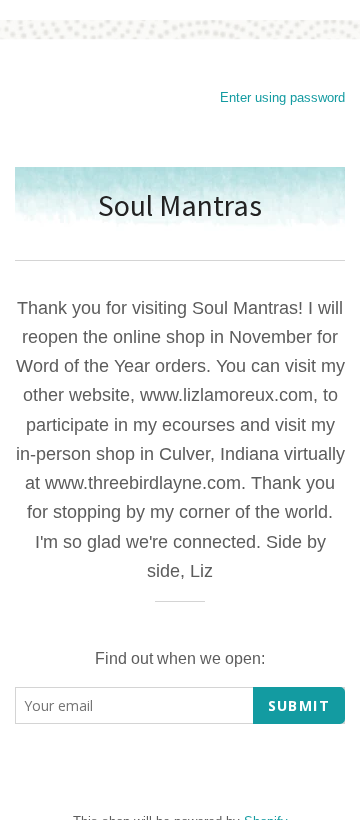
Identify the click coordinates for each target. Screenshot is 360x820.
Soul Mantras (180, 205)
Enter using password (282, 97)
